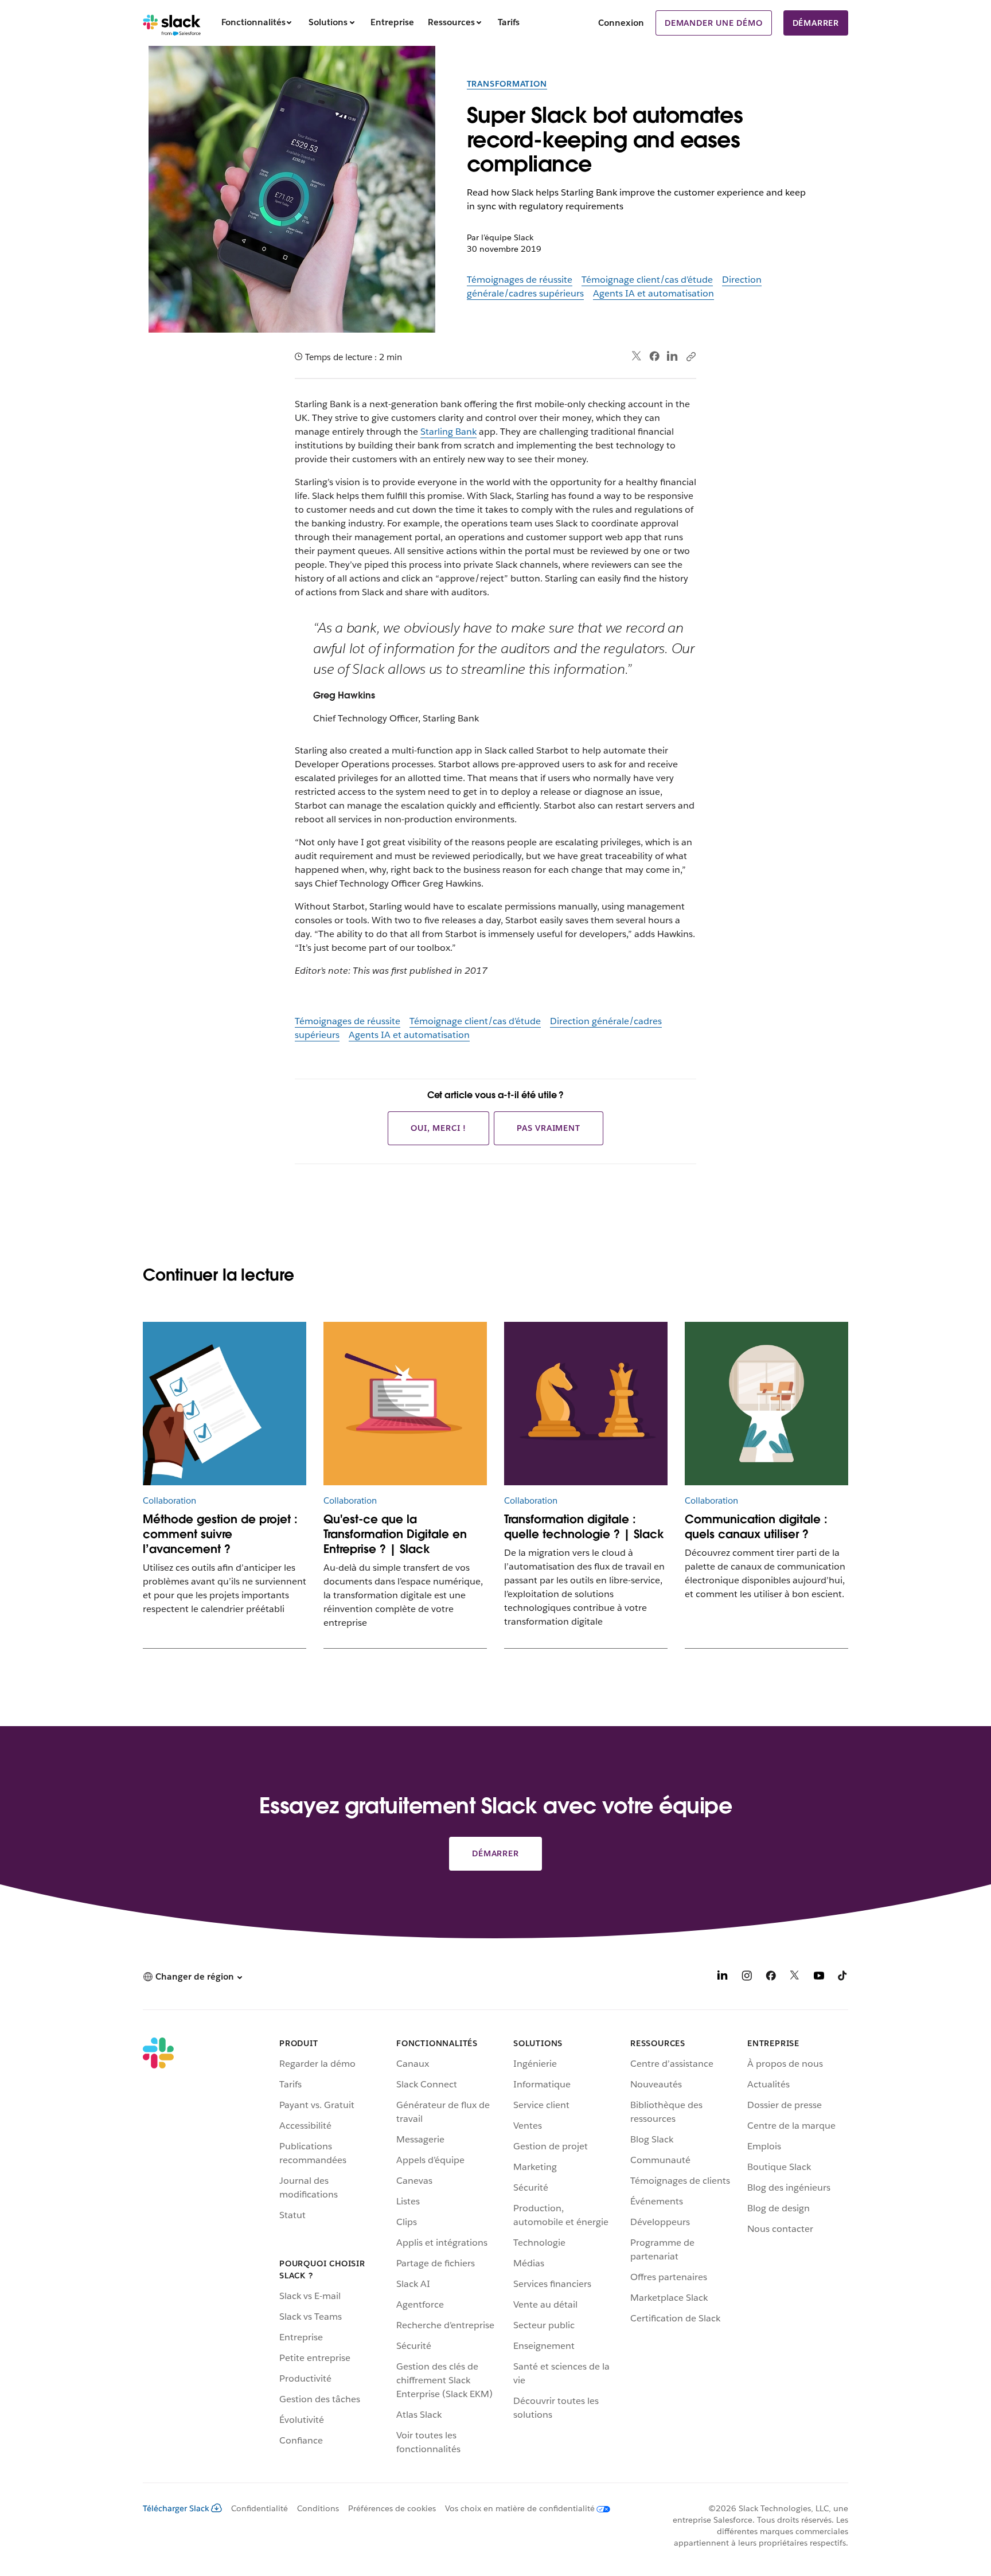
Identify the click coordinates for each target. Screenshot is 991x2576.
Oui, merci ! (438, 1128)
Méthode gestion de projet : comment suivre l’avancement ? (220, 1534)
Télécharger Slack (176, 2508)
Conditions (318, 2508)
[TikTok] (843, 1978)
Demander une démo (714, 23)
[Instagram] (747, 1978)
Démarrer (816, 23)
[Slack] (172, 23)
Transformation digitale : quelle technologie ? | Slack (584, 1527)
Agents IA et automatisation (653, 293)
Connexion (621, 23)
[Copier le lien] (690, 356)
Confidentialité (260, 2508)
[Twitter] (637, 356)
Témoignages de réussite (520, 280)
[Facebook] (654, 356)
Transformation (507, 84)
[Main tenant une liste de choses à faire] (225, 1404)
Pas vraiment (549, 1128)
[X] (795, 1978)
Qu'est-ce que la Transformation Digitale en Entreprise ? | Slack (395, 1534)
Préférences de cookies (392, 2508)
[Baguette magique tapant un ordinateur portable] (405, 1404)
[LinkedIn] (672, 356)
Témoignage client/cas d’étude (647, 280)
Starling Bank (448, 432)
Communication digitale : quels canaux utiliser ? (756, 1527)
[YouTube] (819, 1978)
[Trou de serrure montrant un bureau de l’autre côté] (766, 1404)
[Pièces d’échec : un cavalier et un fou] (586, 1404)
